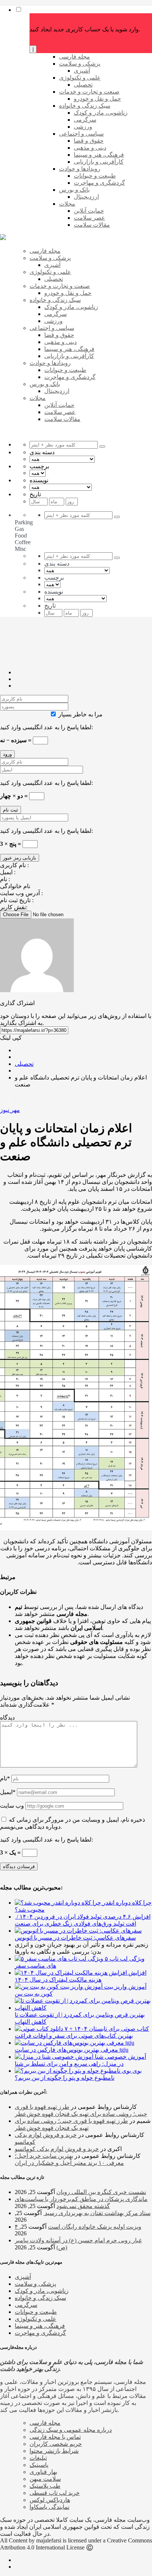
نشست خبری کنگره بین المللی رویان (101, 2192)
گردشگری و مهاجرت (40, 2333)
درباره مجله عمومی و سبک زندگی (71, 2430)
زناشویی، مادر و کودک (42, 2291)
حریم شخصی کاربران (56, 2444)
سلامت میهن (45, 2479)
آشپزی (23, 2277)
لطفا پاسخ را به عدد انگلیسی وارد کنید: (46, 727)
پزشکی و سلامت (35, 2284)
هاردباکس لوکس (50, 2500)
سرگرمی (26, 2305)
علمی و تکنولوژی (36, 2319)
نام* (5, 1778)
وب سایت (12, 1806)
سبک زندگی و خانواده (40, 2298)
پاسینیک (39, 2465)
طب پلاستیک (45, 2486)
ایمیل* (8, 1792)
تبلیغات (38, 2458)
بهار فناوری (43, 2472)
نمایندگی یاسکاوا (49, 2507)
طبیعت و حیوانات (36, 2312)
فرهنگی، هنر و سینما (40, 2326)
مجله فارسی (45, 2423)
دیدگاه (7, 1718)
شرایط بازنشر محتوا (54, 2451)
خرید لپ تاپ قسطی (55, 2493)
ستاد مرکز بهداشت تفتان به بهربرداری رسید (97, 2213)
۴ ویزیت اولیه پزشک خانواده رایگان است (78, 2227)
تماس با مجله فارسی (55, 2437)
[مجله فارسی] (3, 238)
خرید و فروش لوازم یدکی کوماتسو (57, 2149)
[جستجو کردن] (102, 446)
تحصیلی (24, 1064)
